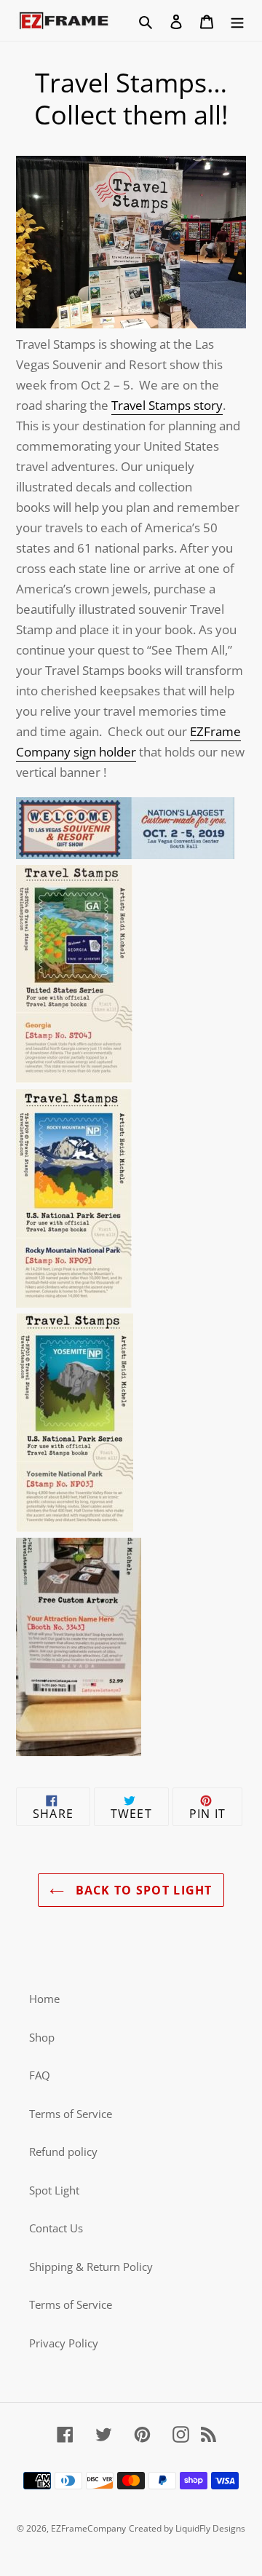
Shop (42, 2037)
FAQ (40, 2075)
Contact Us (56, 2228)
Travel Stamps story (167, 405)
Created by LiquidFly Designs (187, 2528)
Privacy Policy (64, 2343)
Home (44, 1999)
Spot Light (54, 2190)
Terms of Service (71, 2114)
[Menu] (237, 21)
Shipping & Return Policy (91, 2267)
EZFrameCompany (88, 2528)
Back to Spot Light (142, 1890)
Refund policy (63, 2152)
